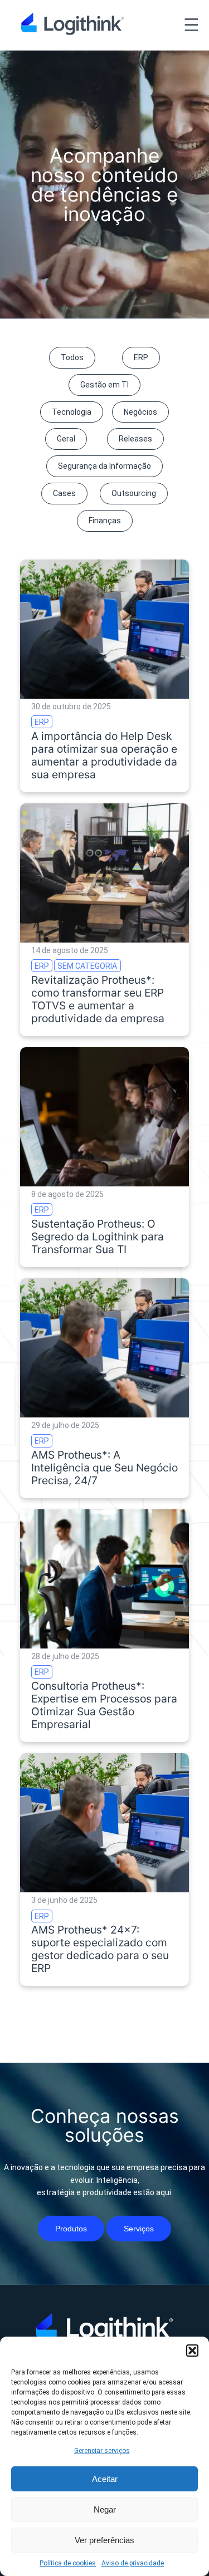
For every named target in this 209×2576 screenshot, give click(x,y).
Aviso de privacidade (133, 2563)
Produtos (71, 2229)
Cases (64, 493)
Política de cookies (68, 2563)
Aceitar (105, 2479)
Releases (135, 439)
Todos (72, 357)
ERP (141, 357)
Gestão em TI (104, 385)
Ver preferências (104, 2540)
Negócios (140, 412)
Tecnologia (72, 412)
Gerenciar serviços (102, 2451)
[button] (192, 2351)
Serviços (139, 2229)
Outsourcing (134, 493)
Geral (66, 439)
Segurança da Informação (104, 466)
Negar (105, 2509)
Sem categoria (87, 966)
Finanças (105, 521)
